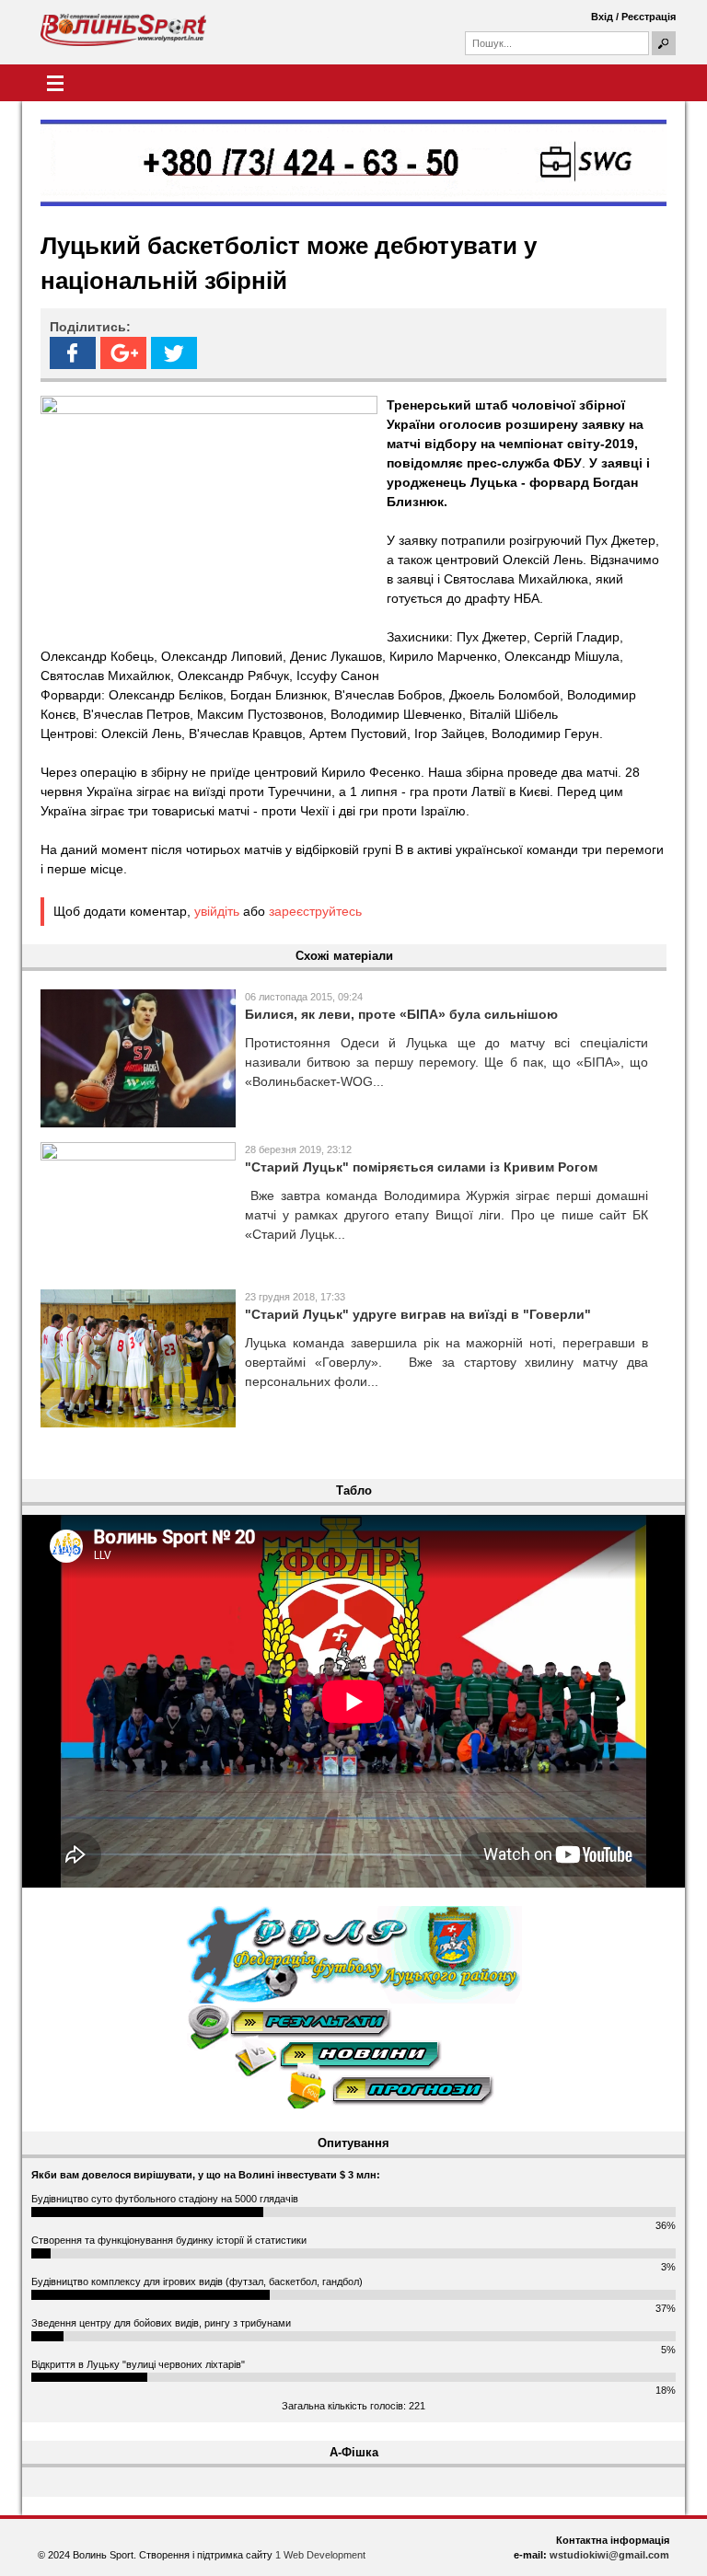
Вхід (602, 17)
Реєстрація (649, 17)
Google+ (123, 353)
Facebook (73, 353)
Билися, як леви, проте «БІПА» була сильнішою (401, 1014)
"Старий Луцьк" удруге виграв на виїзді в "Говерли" (418, 1314)
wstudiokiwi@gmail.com (609, 2555)
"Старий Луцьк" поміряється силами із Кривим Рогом (421, 1167)
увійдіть (217, 911)
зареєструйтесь (315, 911)
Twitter (174, 353)
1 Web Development (320, 2555)
